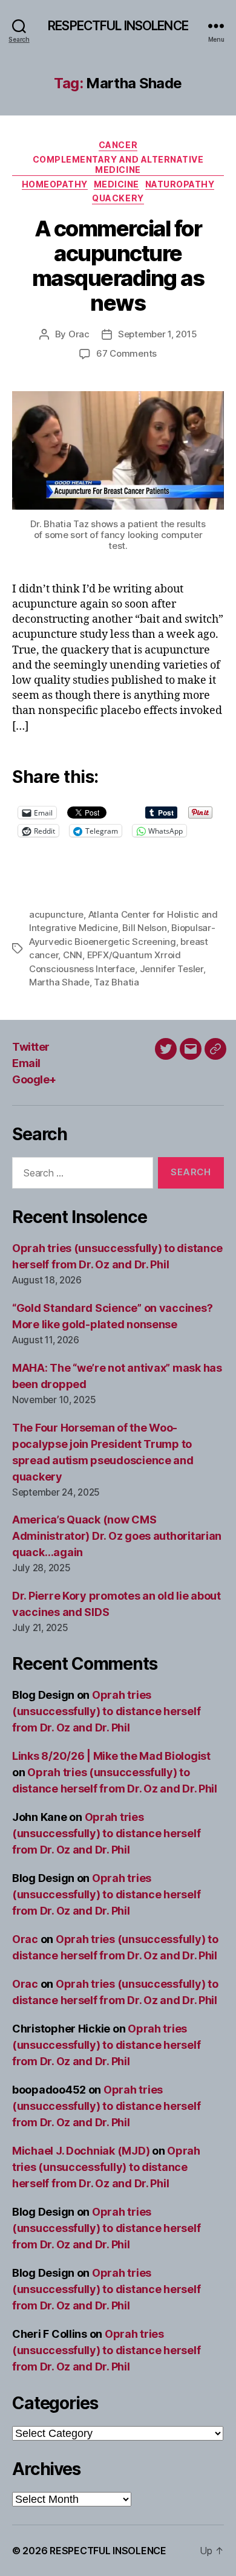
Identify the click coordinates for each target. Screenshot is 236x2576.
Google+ (34, 1079)
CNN (73, 955)
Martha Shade (59, 982)
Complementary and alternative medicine (118, 165)
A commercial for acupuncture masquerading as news (118, 266)
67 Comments (126, 353)
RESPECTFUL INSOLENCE (118, 26)
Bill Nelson (144, 928)
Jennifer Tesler (172, 969)
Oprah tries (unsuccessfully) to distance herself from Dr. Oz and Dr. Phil (106, 1711)
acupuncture (56, 914)
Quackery (118, 198)
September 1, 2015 (158, 334)
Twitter (31, 1047)
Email (26, 1063)
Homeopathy (55, 184)
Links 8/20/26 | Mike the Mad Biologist (111, 1756)
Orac (79, 334)
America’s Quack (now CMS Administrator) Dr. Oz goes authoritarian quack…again (117, 1536)
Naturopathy (180, 184)
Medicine (116, 184)
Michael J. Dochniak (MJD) (81, 2151)
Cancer (118, 145)
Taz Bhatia (116, 982)
